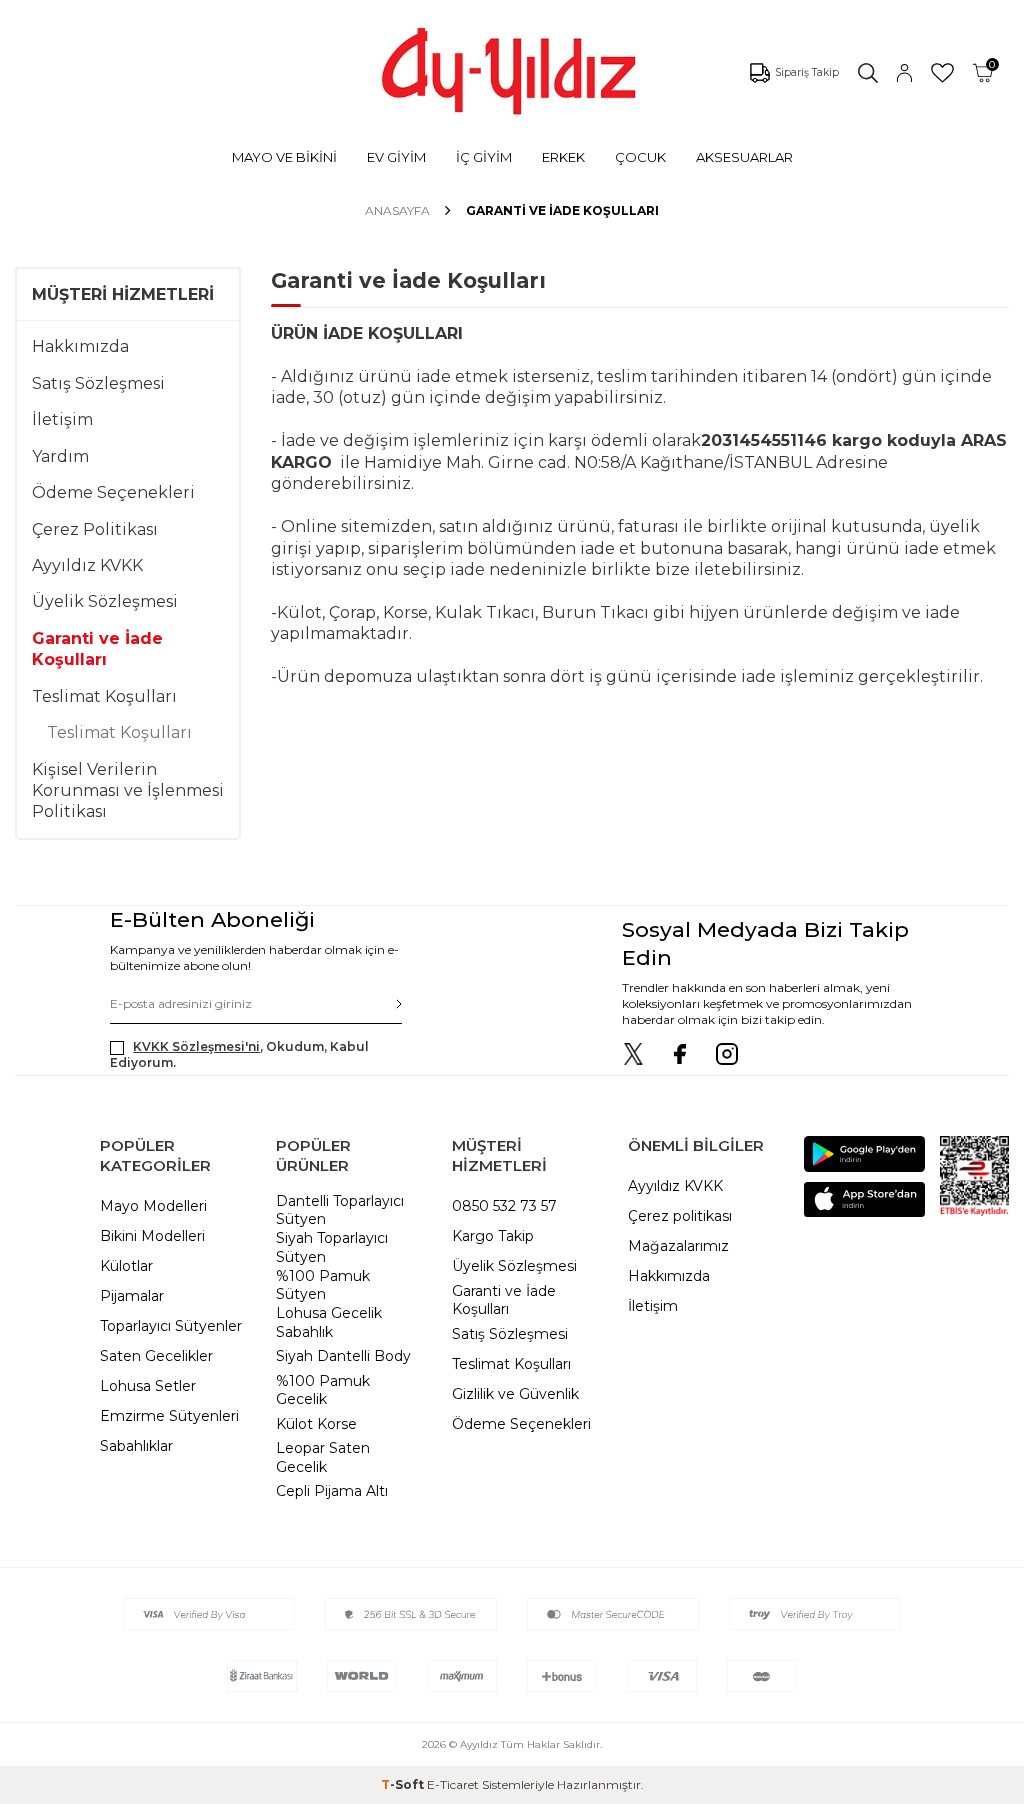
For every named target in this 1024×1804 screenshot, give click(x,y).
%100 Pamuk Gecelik (323, 1390)
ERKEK (563, 157)
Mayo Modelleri (153, 1206)
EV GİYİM (396, 157)
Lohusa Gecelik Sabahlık (329, 1322)
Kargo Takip (493, 1236)
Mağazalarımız (678, 1246)
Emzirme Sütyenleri (169, 1416)
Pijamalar (132, 1296)
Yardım (60, 456)
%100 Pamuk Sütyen (323, 1285)
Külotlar (126, 1266)
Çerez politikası (680, 1216)
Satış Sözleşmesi (98, 383)
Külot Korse (316, 1424)
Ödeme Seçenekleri (113, 492)
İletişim (62, 419)
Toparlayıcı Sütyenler (171, 1326)
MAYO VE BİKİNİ (284, 157)
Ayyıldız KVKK (87, 565)
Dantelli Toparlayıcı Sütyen (340, 1210)
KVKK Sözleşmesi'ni (196, 1046)
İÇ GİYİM (484, 157)
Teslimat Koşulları (104, 696)
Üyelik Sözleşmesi (105, 601)
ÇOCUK (640, 157)
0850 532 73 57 (504, 1206)
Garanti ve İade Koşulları (97, 649)
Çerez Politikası (95, 529)
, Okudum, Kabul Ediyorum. (239, 1054)
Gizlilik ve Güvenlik (515, 1394)
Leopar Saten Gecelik (323, 1457)
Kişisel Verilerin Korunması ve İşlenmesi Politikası (128, 791)
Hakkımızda (80, 346)
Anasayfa (397, 210)
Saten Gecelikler (156, 1356)
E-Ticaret (453, 1784)
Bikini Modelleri (152, 1236)
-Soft (404, 1784)
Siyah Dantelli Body (343, 1356)
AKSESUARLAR (744, 157)
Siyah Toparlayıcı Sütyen (332, 1247)
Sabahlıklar (136, 1446)
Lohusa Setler (148, 1386)
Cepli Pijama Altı (332, 1491)
